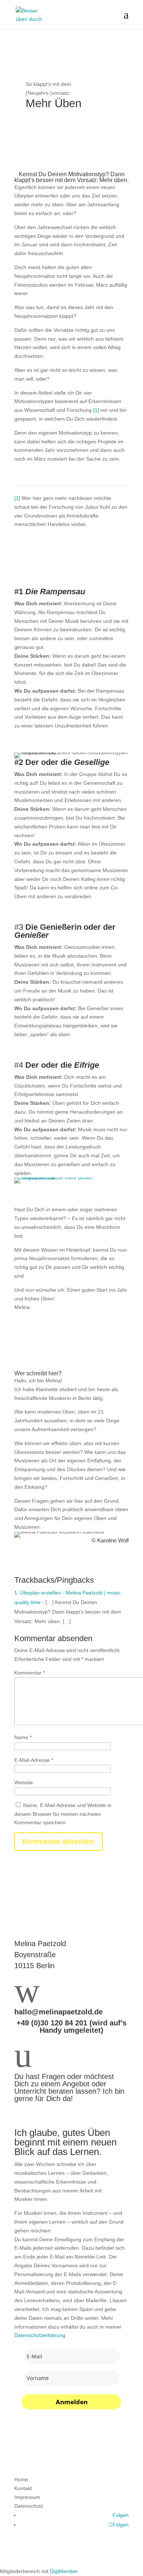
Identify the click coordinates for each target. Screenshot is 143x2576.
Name (23, 1737)
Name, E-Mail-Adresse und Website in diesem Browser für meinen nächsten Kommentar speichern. (63, 1814)
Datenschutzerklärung (40, 2335)
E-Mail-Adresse (34, 1760)
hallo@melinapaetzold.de (58, 2012)
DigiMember (64, 2571)
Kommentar (30, 1673)
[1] (96, 410)
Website (24, 1782)
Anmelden (72, 2402)
